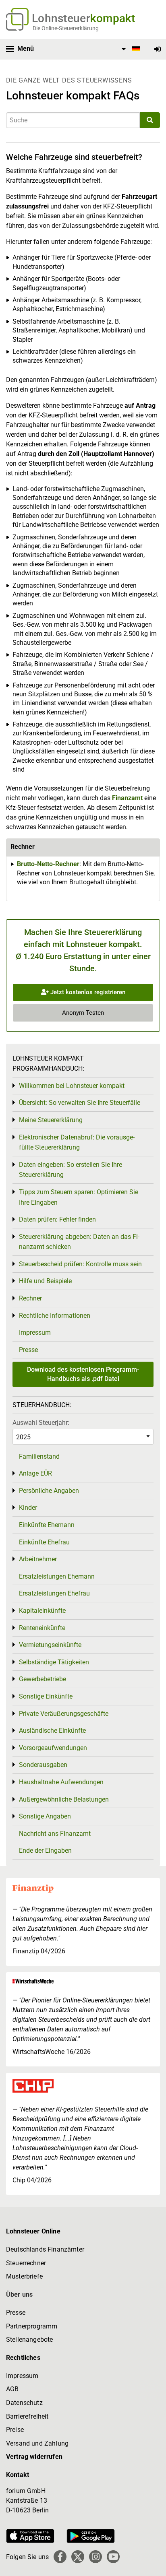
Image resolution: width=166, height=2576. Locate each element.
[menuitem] (129, 49)
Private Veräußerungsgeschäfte (64, 1714)
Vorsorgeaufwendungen (53, 1748)
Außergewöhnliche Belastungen (64, 1799)
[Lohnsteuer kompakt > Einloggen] (158, 49)
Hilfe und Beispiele (45, 1281)
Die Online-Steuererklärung (66, 28)
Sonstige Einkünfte (46, 1696)
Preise (15, 2430)
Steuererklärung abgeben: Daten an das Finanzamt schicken (79, 1242)
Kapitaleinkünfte (42, 1611)
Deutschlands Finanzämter (45, 2249)
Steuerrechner (26, 2263)
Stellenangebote (29, 2340)
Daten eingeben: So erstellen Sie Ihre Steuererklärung (71, 1170)
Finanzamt (127, 798)
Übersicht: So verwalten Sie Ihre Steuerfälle (80, 1103)
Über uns (19, 2294)
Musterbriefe (24, 2276)
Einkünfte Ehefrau (44, 1542)
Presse (28, 1350)
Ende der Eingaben (45, 1850)
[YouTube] (113, 2557)
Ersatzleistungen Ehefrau (54, 1593)
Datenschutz (24, 2403)
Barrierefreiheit (27, 2416)
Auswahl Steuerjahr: (41, 1423)
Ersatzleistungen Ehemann (57, 1576)
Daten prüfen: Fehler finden (57, 1219)
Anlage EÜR (35, 1473)
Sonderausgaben (43, 1765)
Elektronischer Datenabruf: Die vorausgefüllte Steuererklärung (77, 1142)
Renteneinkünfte (42, 1628)
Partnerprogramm (32, 2326)
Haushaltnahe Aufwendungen (61, 1782)
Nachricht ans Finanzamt (55, 1834)
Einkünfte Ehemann (47, 1525)
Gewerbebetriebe (43, 1679)
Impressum (35, 1332)
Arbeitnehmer (38, 1559)
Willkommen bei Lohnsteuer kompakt (72, 1086)
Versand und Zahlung (37, 2443)
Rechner (30, 1298)
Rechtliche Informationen (55, 1316)
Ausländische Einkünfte (52, 1731)
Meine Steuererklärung (51, 1120)
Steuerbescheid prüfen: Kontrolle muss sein (80, 1264)
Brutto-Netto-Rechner (48, 864)
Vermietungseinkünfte (50, 1645)
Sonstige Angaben (45, 1816)
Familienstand (39, 1456)
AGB (12, 2389)
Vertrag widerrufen (34, 2457)
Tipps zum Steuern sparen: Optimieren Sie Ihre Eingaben (79, 1197)
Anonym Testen (83, 1013)
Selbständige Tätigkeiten (54, 1662)
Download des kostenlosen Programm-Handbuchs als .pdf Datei (83, 1374)
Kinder (28, 1508)
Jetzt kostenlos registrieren (87, 992)
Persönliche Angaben (49, 1491)
